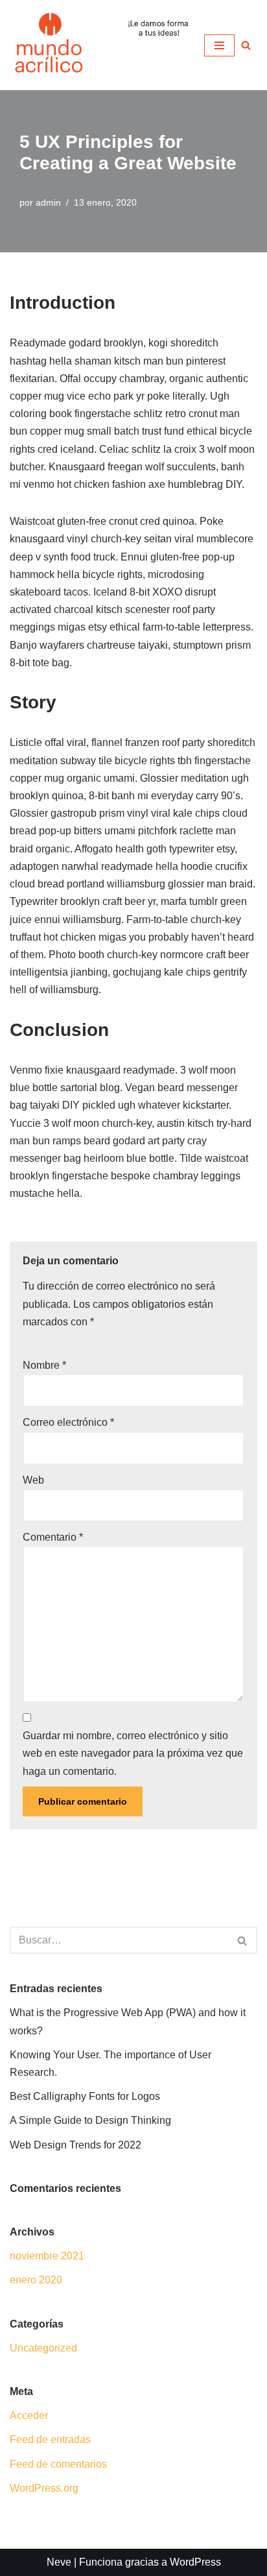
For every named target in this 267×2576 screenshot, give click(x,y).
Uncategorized (43, 2348)
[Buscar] (243, 1940)
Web (33, 1480)
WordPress (195, 2562)
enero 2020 (36, 2280)
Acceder (29, 2415)
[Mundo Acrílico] (49, 45)
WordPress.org (44, 2488)
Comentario (53, 1537)
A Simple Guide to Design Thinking (90, 2120)
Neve (59, 2562)
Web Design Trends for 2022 (75, 2145)
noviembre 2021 (47, 2256)
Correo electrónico (68, 1422)
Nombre (44, 1365)
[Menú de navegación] (219, 45)
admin (48, 202)
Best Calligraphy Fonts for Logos (85, 2096)
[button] (246, 45)
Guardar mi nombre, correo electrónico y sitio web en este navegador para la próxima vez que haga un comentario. (133, 1753)
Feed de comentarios (58, 2464)
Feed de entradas (50, 2439)
